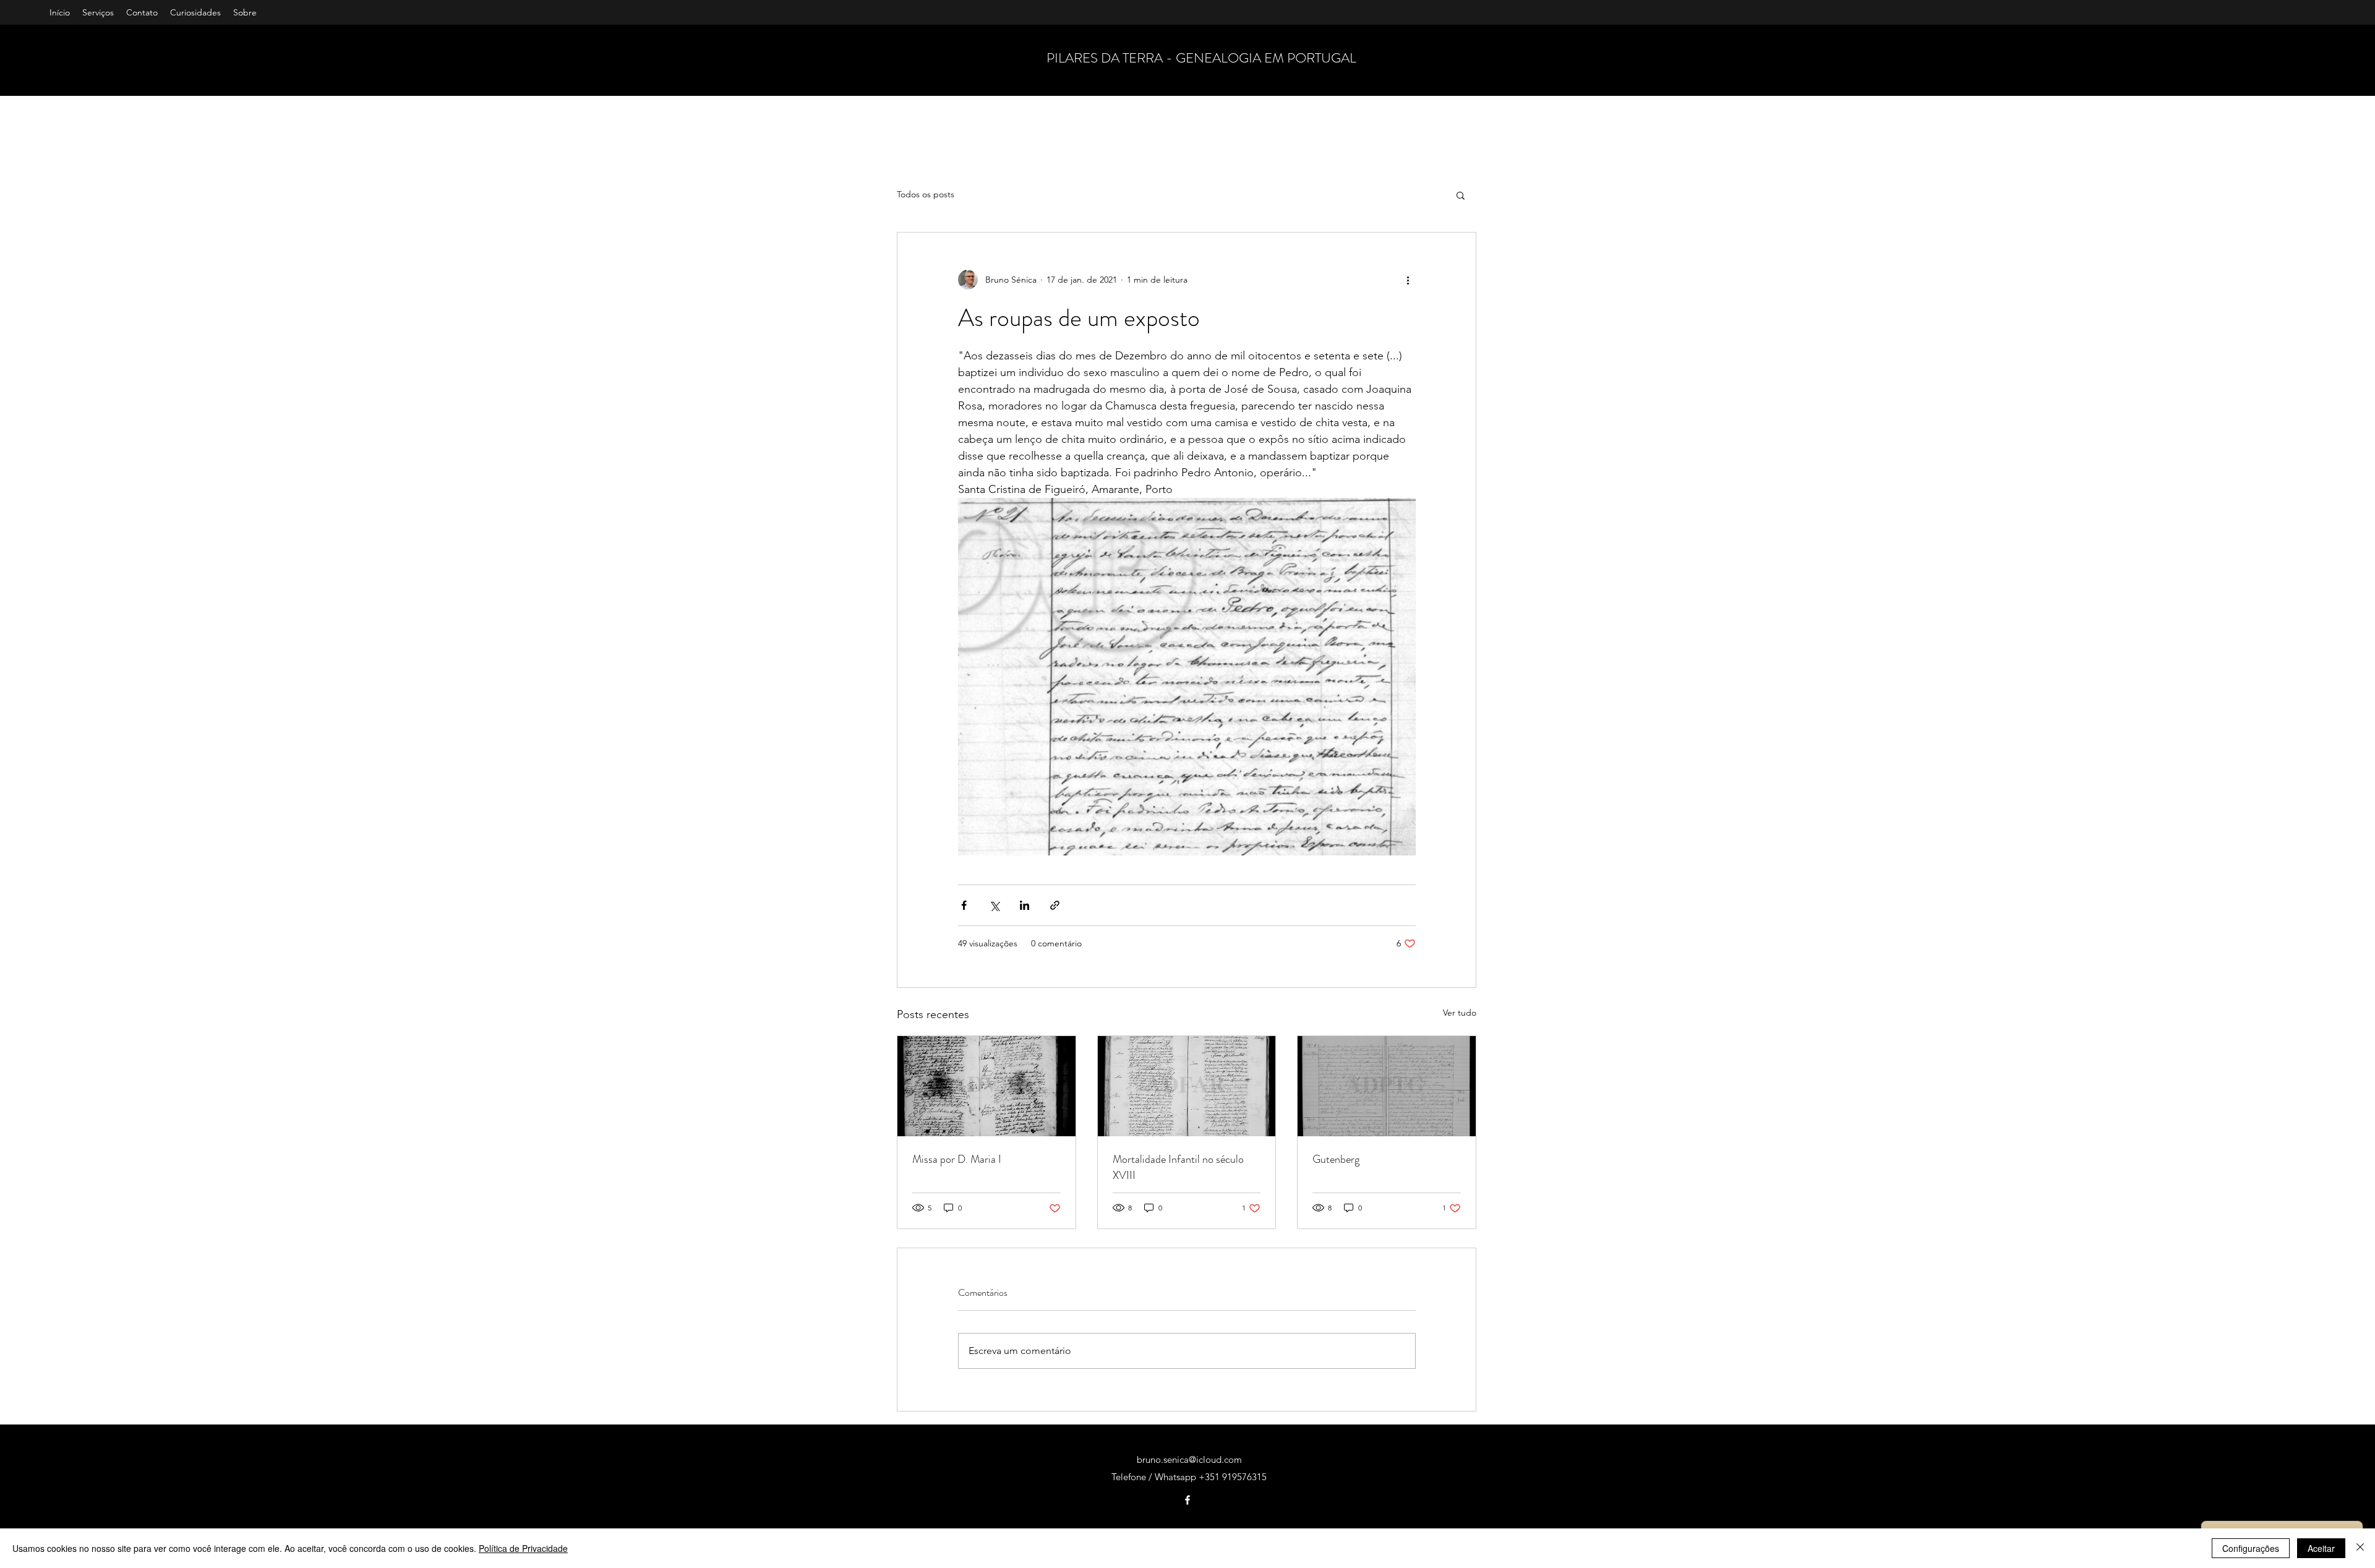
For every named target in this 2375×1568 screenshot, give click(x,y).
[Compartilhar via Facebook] (964, 905)
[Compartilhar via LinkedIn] (1025, 905)
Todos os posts (926, 194)
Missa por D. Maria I (957, 1159)
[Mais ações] (1408, 280)
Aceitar (2321, 1548)
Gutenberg (1336, 1159)
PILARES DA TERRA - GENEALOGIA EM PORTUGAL (1201, 58)
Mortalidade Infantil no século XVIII (1178, 1167)
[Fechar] (2360, 1548)
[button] (1461, 195)
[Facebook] (1187, 1500)
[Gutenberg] (1387, 1086)
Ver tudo (1460, 1013)
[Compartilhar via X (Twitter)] (994, 905)
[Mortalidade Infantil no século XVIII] (1187, 1086)
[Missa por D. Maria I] (986, 1086)
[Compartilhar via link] (1055, 905)
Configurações (2251, 1548)
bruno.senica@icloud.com (1189, 1459)
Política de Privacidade (523, 1548)
